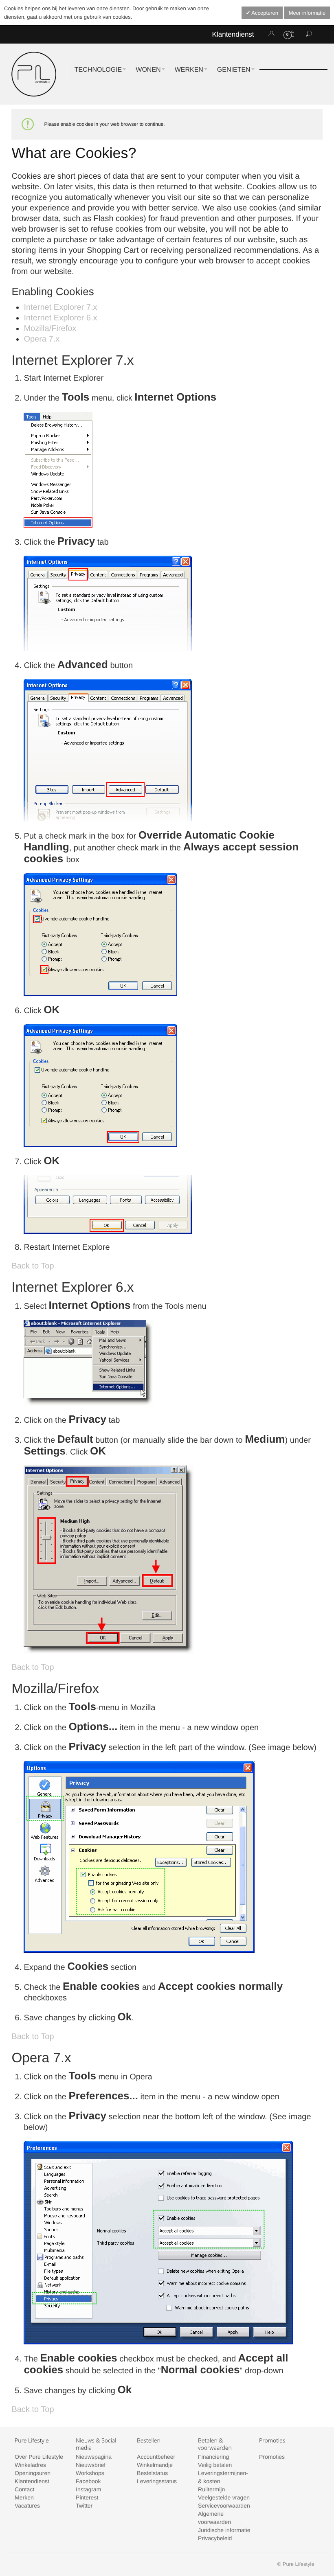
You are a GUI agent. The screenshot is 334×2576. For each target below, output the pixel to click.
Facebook (88, 2481)
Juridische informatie (224, 2530)
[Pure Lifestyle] (34, 74)
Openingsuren (33, 2473)
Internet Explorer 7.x (60, 307)
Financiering (213, 2457)
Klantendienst (233, 34)
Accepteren (264, 13)
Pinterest (87, 2497)
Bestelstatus (152, 2473)
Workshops (90, 2473)
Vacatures (27, 2506)
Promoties (272, 2457)
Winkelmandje (155, 2465)
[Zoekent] (309, 34)
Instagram (88, 2489)
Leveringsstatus (157, 2481)
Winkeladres (30, 2465)
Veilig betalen (215, 2465)
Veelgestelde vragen (224, 2497)
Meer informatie (307, 13)
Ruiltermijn (211, 2489)
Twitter (84, 2506)
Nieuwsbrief (91, 2465)
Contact (24, 2489)
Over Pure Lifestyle (39, 2457)
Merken (24, 2497)
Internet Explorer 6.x (60, 318)
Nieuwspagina (94, 2457)
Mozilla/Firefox (50, 329)
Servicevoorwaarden (224, 2506)
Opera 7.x (42, 339)
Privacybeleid (215, 2538)
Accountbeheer (156, 2457)
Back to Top (33, 1266)
